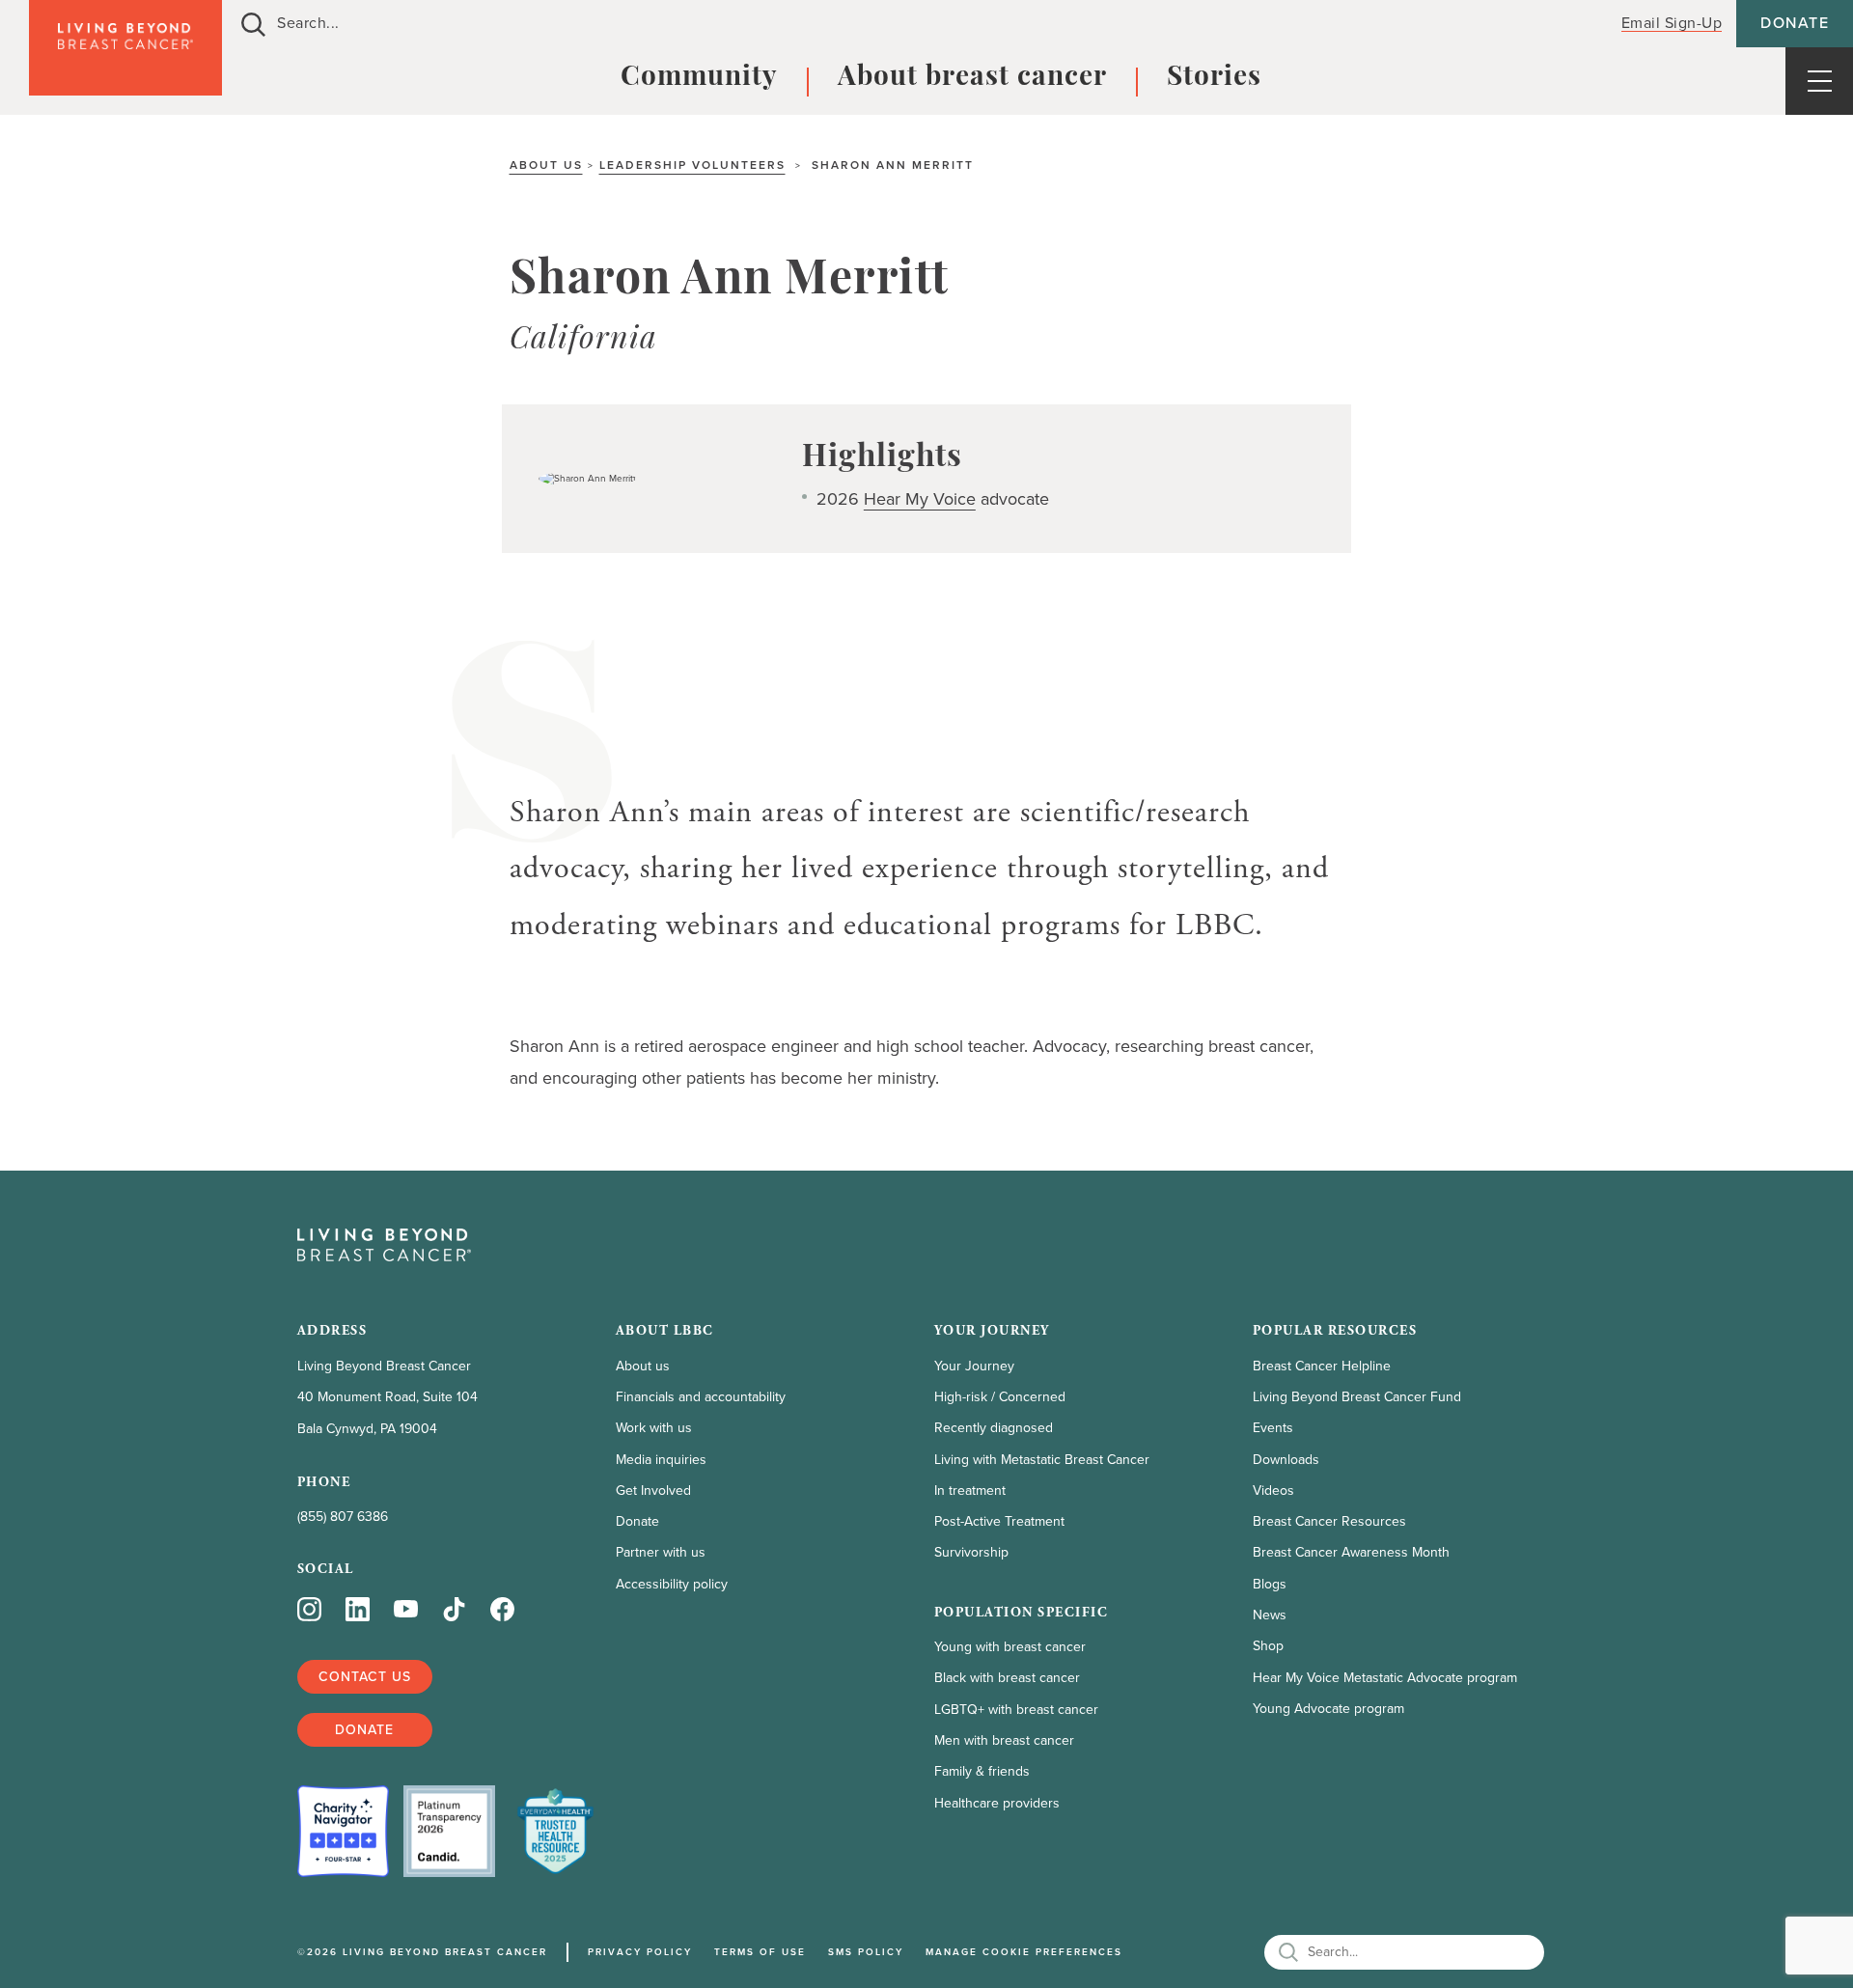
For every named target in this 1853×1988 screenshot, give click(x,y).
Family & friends (982, 1771)
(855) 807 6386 (343, 1517)
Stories (1214, 78)
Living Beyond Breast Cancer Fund (1357, 1397)
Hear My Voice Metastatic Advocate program (1385, 1678)
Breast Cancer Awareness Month (1351, 1552)
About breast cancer (972, 78)
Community (699, 78)
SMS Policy (866, 1952)
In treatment (970, 1491)
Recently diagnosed (994, 1428)
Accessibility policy (672, 1584)
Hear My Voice (920, 499)
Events (1273, 1428)
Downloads (1286, 1460)
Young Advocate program (1328, 1709)
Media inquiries (661, 1460)
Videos (1273, 1491)
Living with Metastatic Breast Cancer (1042, 1460)
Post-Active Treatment (999, 1521)
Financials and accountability (701, 1397)
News (1270, 1615)
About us (546, 165)
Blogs (1270, 1584)
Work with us (654, 1428)
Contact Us (365, 1677)
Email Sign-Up (1672, 23)
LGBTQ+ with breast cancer (1016, 1710)
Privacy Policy (640, 1952)
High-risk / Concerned (1000, 1397)
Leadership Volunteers (692, 165)
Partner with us (661, 1552)
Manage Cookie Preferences (1024, 1952)
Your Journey (974, 1366)
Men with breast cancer (1004, 1740)
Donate (1795, 23)
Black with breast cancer (1007, 1678)
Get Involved (653, 1491)
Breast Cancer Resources (1329, 1521)
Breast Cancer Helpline (1322, 1366)
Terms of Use (760, 1952)
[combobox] (910, 24)
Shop (1268, 1646)
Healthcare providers (997, 1803)
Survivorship (971, 1552)
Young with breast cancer (1010, 1647)
